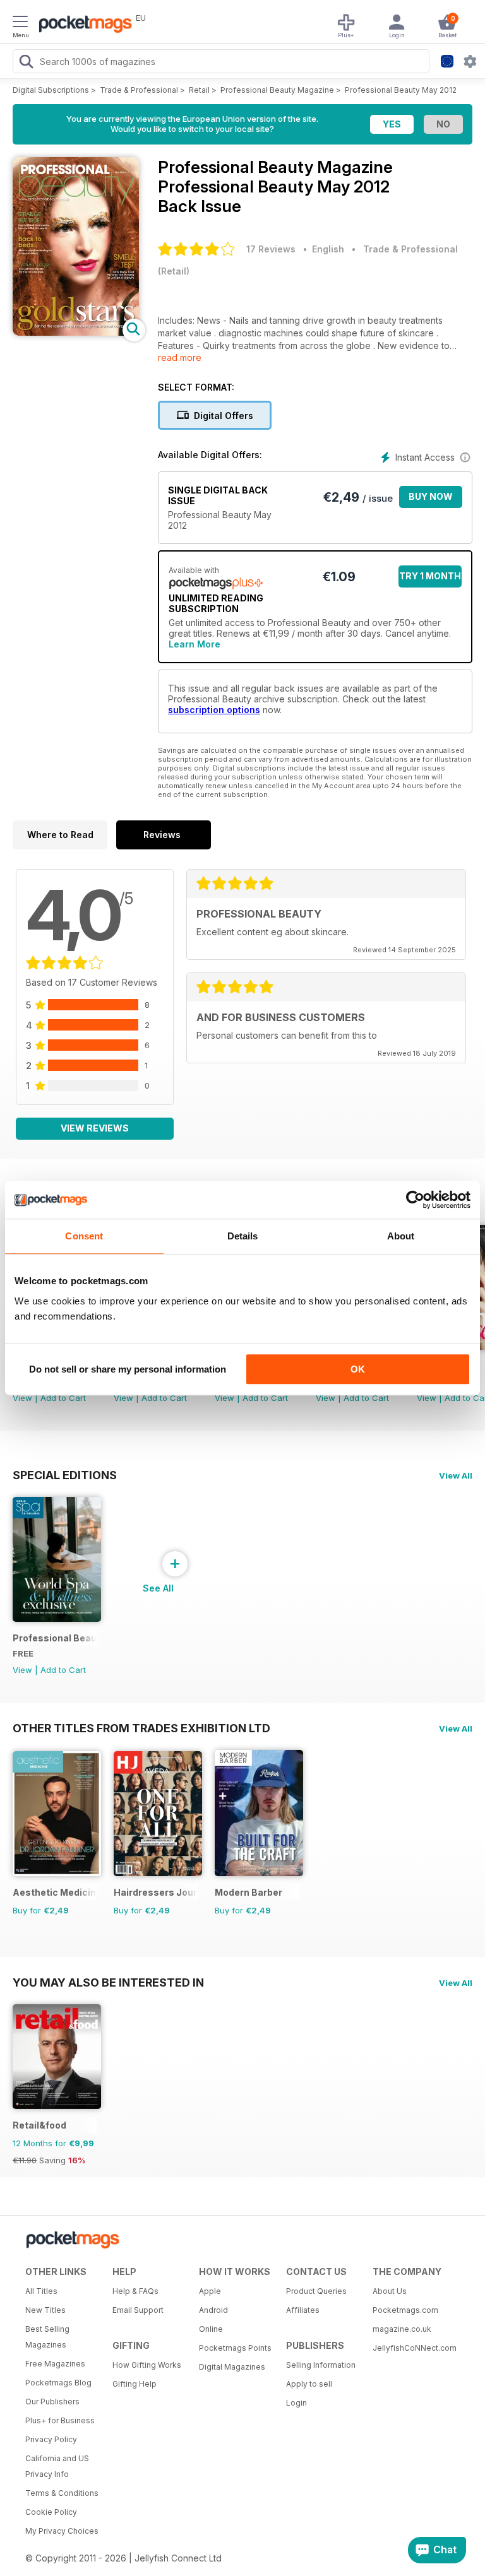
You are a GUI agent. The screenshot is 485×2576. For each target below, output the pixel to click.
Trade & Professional (139, 90)
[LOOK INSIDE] (76, 332)
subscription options (214, 710)
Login (296, 2403)
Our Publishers (52, 2402)
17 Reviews (271, 249)
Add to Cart (63, 1398)
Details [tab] (243, 1236)
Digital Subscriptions (51, 90)
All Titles (41, 2291)
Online (211, 2329)
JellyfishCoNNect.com (412, 2348)
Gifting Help (135, 2384)
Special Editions (65, 1475)
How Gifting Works (147, 2365)
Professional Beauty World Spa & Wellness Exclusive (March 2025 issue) (55, 1638)
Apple (210, 2291)
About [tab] (401, 1236)
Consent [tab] (84, 1236)
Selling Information (321, 2365)
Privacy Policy (51, 2439)
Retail (199, 90)
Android (213, 2310)
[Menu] (20, 23)
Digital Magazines (232, 2367)
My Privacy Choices (62, 2531)
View (22, 1398)
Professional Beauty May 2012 (401, 90)
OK (358, 1369)
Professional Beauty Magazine (277, 90)
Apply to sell (309, 2384)
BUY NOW (431, 496)
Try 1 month (430, 576)
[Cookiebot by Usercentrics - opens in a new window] (415, 1200)
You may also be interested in (108, 1982)
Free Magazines (55, 2364)
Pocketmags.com (405, 2310)
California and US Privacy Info (57, 2466)
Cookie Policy (51, 2512)
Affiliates (303, 2310)
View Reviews (95, 1128)
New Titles (45, 2310)
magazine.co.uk (402, 2329)
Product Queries (316, 2291)
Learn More (195, 644)
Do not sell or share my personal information (128, 1369)
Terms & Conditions (62, 2493)
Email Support (138, 2310)
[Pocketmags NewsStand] (82, 25)
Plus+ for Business (60, 2420)
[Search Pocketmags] (26, 63)
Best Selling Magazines (47, 2337)
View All (456, 1475)
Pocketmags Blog (58, 2383)
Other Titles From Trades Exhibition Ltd (141, 1728)
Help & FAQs (135, 2291)
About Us (390, 2291)
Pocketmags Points (235, 2348)
